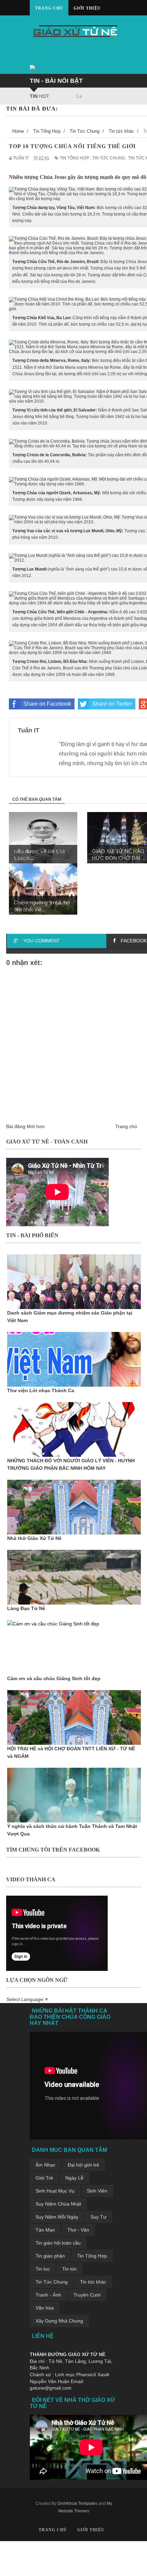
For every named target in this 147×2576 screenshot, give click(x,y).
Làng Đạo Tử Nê (26, 1608)
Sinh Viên (97, 2191)
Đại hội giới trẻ (83, 2165)
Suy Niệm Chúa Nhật (58, 2204)
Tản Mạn (45, 2230)
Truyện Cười (87, 2295)
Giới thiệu (87, 8)
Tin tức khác (93, 2282)
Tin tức (70, 2269)
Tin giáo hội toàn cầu (58, 2243)
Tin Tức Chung (52, 2282)
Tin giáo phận (50, 2256)
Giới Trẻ (44, 2178)
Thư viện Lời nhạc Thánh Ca (41, 1390)
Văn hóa (45, 2308)
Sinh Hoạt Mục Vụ (55, 2191)
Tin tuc (43, 2269)
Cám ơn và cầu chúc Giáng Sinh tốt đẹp (54, 1678)
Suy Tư (98, 2217)
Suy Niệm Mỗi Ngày (57, 2217)
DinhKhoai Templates (77, 2503)
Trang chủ (49, 8)
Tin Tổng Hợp (92, 2256)
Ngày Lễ (74, 2178)
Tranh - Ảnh (48, 2295)
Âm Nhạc (45, 2165)
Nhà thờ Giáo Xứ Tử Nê (34, 1538)
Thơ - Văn (78, 2230)
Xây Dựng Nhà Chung (59, 2321)
